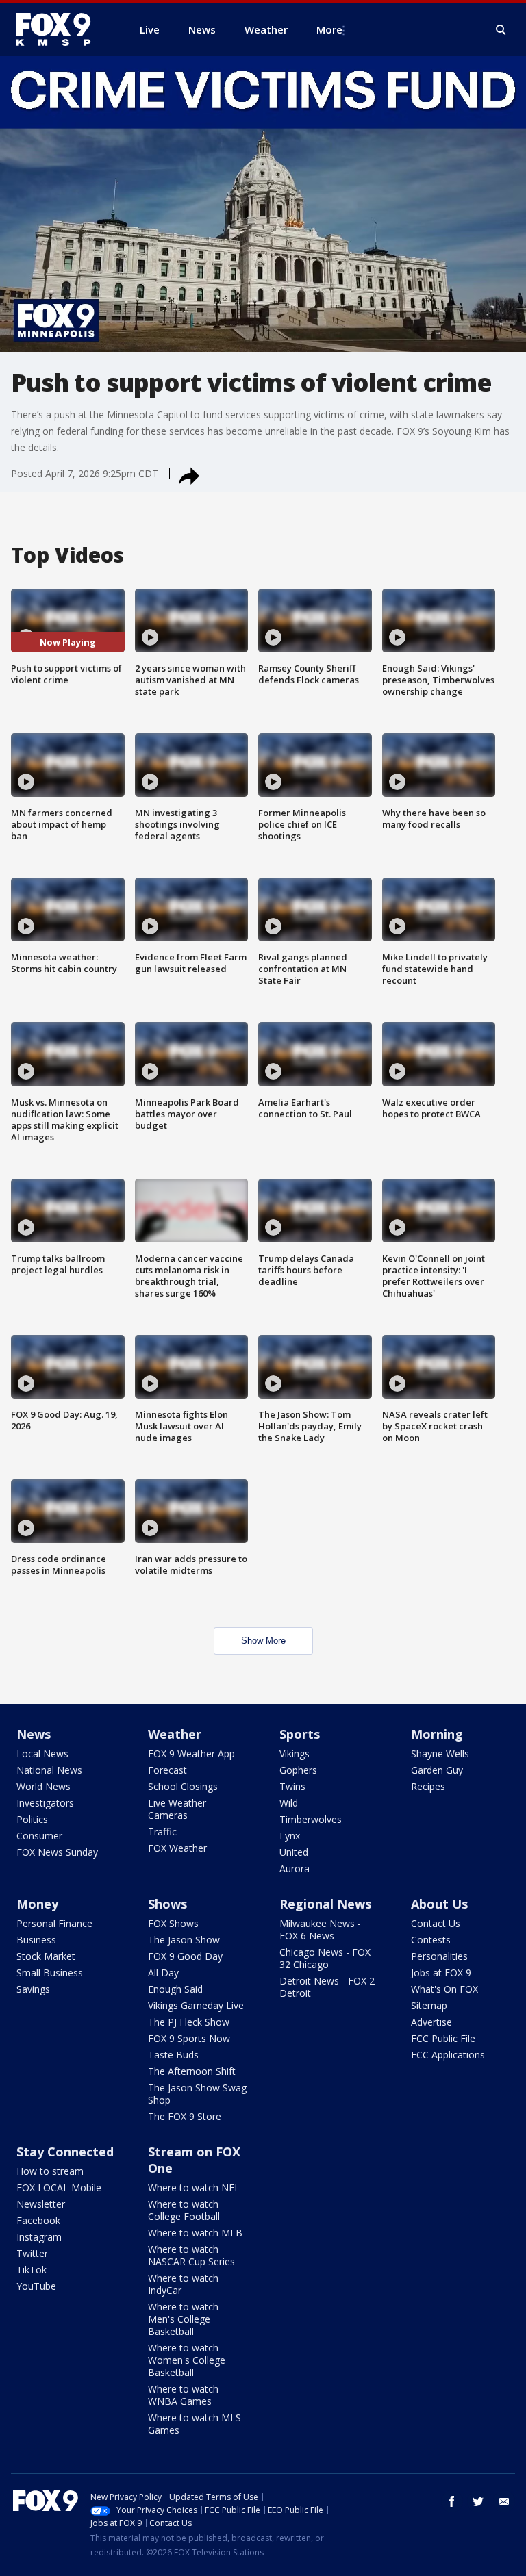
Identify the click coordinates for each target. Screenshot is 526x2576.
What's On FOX (444, 1989)
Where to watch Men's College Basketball (183, 2319)
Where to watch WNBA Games (183, 2395)
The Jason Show (184, 1940)
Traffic (162, 1832)
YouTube (36, 2286)
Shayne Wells (440, 1754)
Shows (167, 1904)
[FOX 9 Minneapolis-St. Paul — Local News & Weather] (62, 29)
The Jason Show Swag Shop (197, 2094)
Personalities (439, 1956)
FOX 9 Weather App (191, 1754)
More (329, 29)
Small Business (50, 1973)
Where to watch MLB (195, 2233)
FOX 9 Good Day (185, 1956)
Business (36, 1940)
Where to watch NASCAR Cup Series (191, 2255)
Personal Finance (54, 1923)
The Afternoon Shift (192, 2071)
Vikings (295, 1754)
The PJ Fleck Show (189, 2022)
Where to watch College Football (184, 2210)
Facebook (38, 2220)
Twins (292, 1786)
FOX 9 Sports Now (189, 2038)
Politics (32, 1819)
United (294, 1852)
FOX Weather (177, 1848)
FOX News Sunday (57, 1852)
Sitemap (429, 2005)
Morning (437, 1734)
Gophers (298, 1770)
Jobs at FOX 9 (441, 1973)
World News (43, 1786)
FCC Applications (448, 2055)
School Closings (183, 1786)
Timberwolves (311, 1819)
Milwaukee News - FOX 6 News (320, 1929)
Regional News (325, 1904)
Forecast (167, 1770)
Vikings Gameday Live (196, 2005)
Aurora (295, 1869)
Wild (289, 1803)
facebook (452, 2501)
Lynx (290, 1836)
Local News (42, 1754)
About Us (439, 1904)
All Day (163, 1973)
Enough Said (175, 1989)
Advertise (431, 2022)
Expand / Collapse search (501, 30)
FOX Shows (173, 1923)
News (34, 1734)
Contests (431, 1940)
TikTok (32, 2270)
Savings (33, 1989)
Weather (175, 1734)
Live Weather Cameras (177, 1809)
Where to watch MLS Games (195, 2424)
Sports (300, 1734)
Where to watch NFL (194, 2188)
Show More (263, 1641)
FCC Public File (443, 2038)
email (504, 2501)
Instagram (39, 2237)
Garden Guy (437, 1770)
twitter (478, 2501)
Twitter (32, 2253)
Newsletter (41, 2204)
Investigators (45, 1803)
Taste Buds (173, 2055)
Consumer (39, 1836)
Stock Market (46, 1956)
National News (49, 1770)
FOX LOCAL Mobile (59, 2188)
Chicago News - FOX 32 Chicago (325, 1958)
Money (37, 1904)
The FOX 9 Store (185, 2116)
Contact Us (436, 1923)
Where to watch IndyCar (183, 2284)
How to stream (50, 2171)
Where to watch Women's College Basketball (187, 2360)
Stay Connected (65, 2152)
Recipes (428, 1786)
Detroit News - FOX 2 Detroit (327, 1987)
